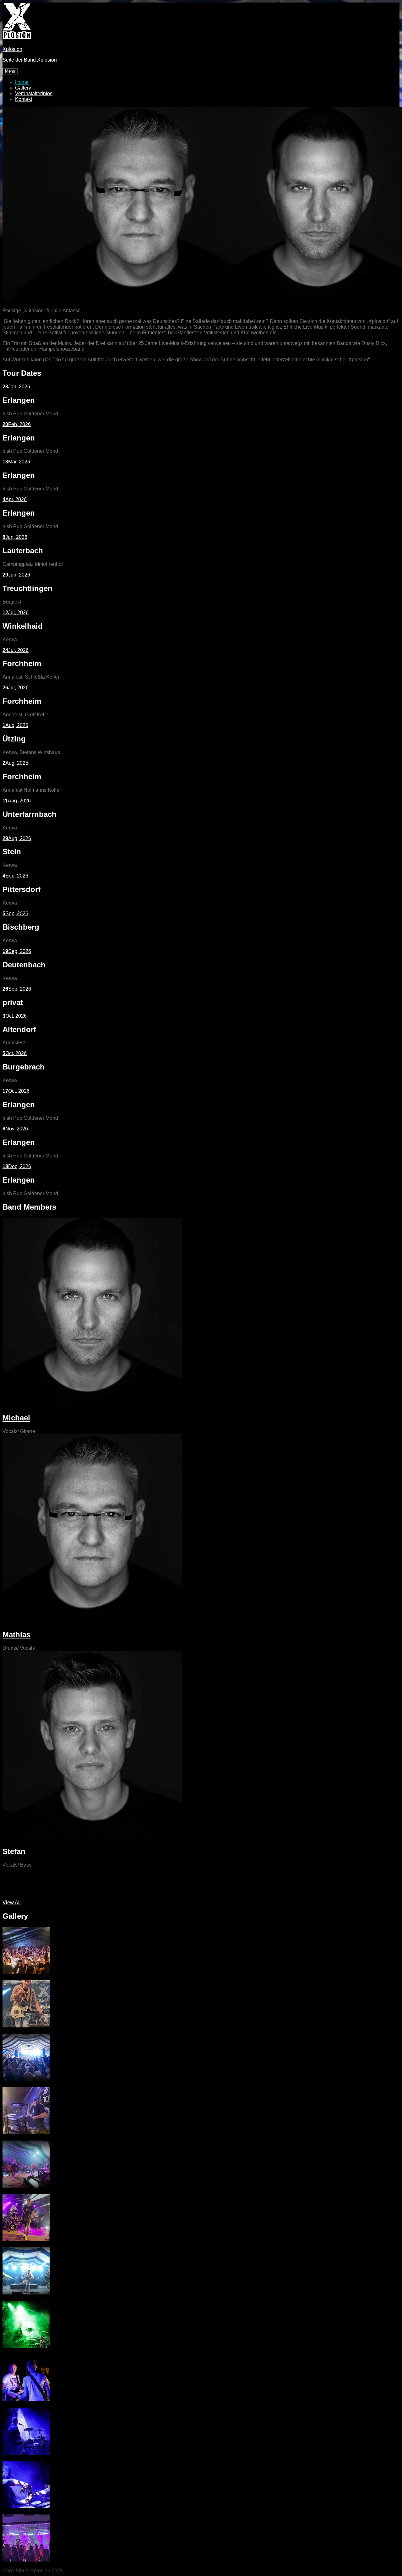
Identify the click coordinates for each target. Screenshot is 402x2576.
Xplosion (12, 49)
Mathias (16, 1635)
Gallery (23, 88)
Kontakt (24, 99)
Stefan (14, 1851)
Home (22, 82)
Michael (16, 1418)
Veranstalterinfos (34, 93)
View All (12, 1903)
